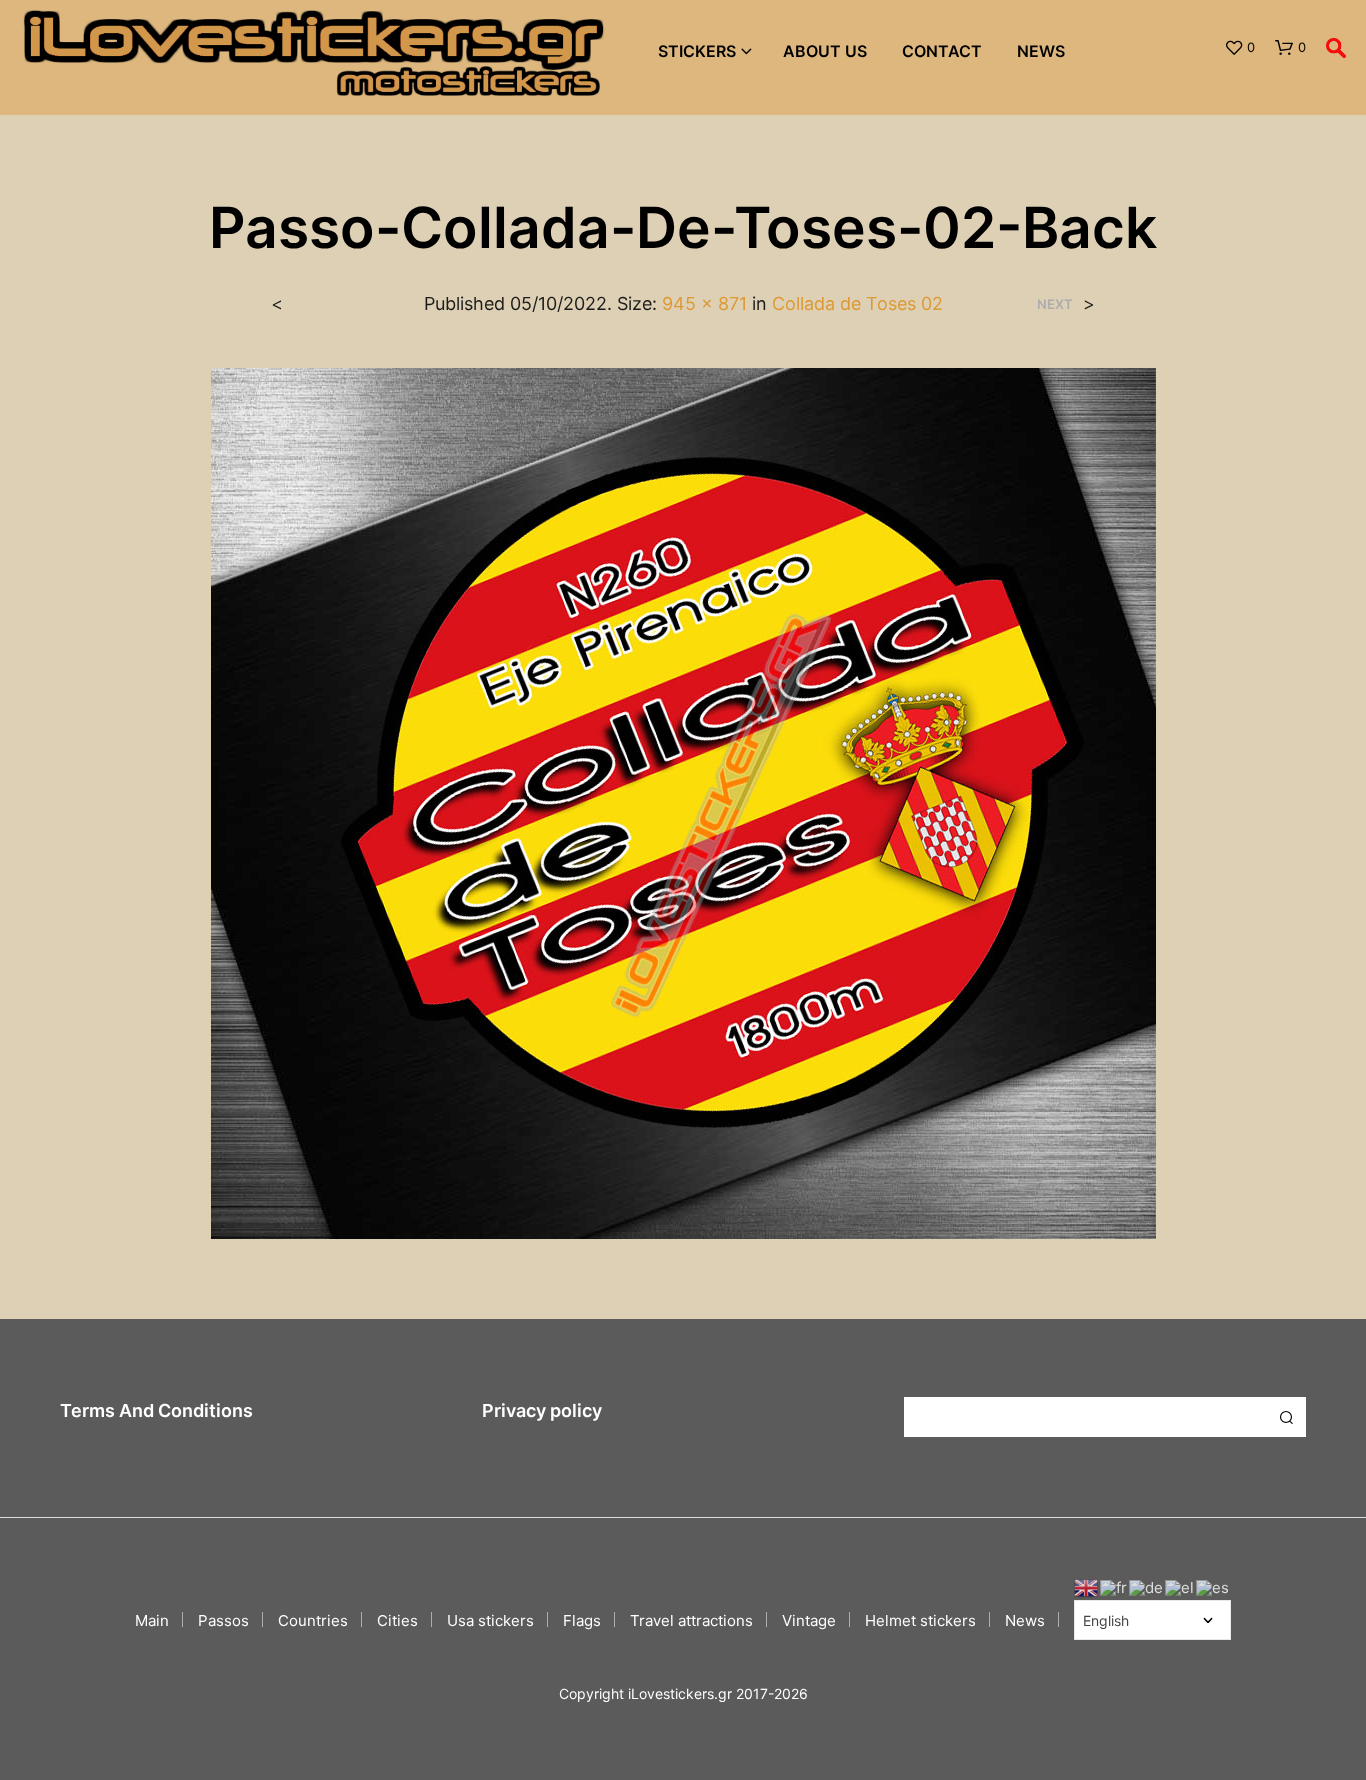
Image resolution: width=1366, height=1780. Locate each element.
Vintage (809, 1620)
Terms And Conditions (156, 1410)
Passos (223, 1620)
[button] (1239, 48)
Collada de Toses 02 (857, 303)
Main (152, 1620)
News (1041, 51)
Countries (313, 1620)
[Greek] (1180, 1586)
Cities (397, 1620)
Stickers (697, 51)
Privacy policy (542, 1410)
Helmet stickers (920, 1620)
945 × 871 (704, 303)
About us (825, 51)
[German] (1147, 1586)
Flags (582, 1620)
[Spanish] (1213, 1586)
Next (1055, 304)
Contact (942, 51)
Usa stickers (490, 1620)
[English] (1087, 1586)
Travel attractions (691, 1620)
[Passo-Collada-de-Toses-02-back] (683, 802)
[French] (1114, 1586)
